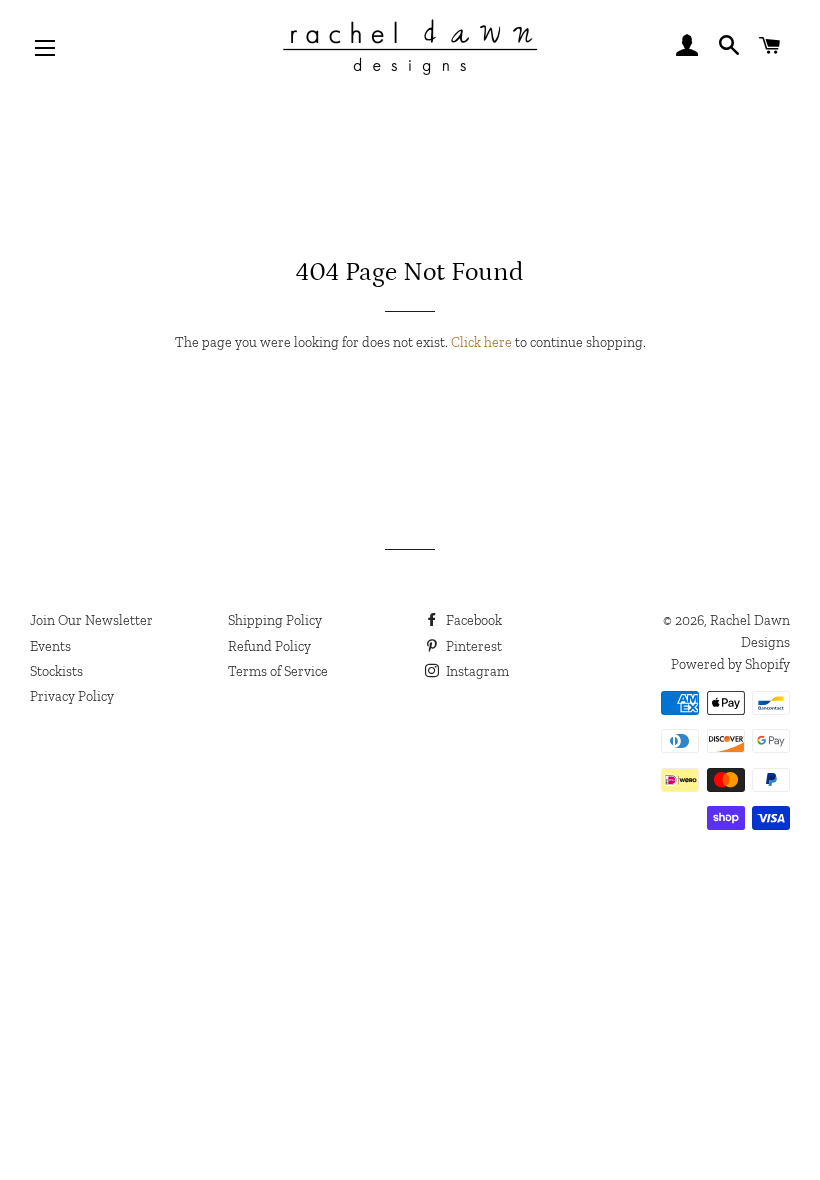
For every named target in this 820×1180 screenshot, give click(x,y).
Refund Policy (269, 646)
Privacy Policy (72, 696)
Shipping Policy (275, 620)
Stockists (56, 671)
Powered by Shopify (730, 664)
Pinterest (472, 646)
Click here (481, 342)
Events (50, 646)
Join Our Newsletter (91, 620)
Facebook (472, 620)
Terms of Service (278, 671)
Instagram (476, 671)
